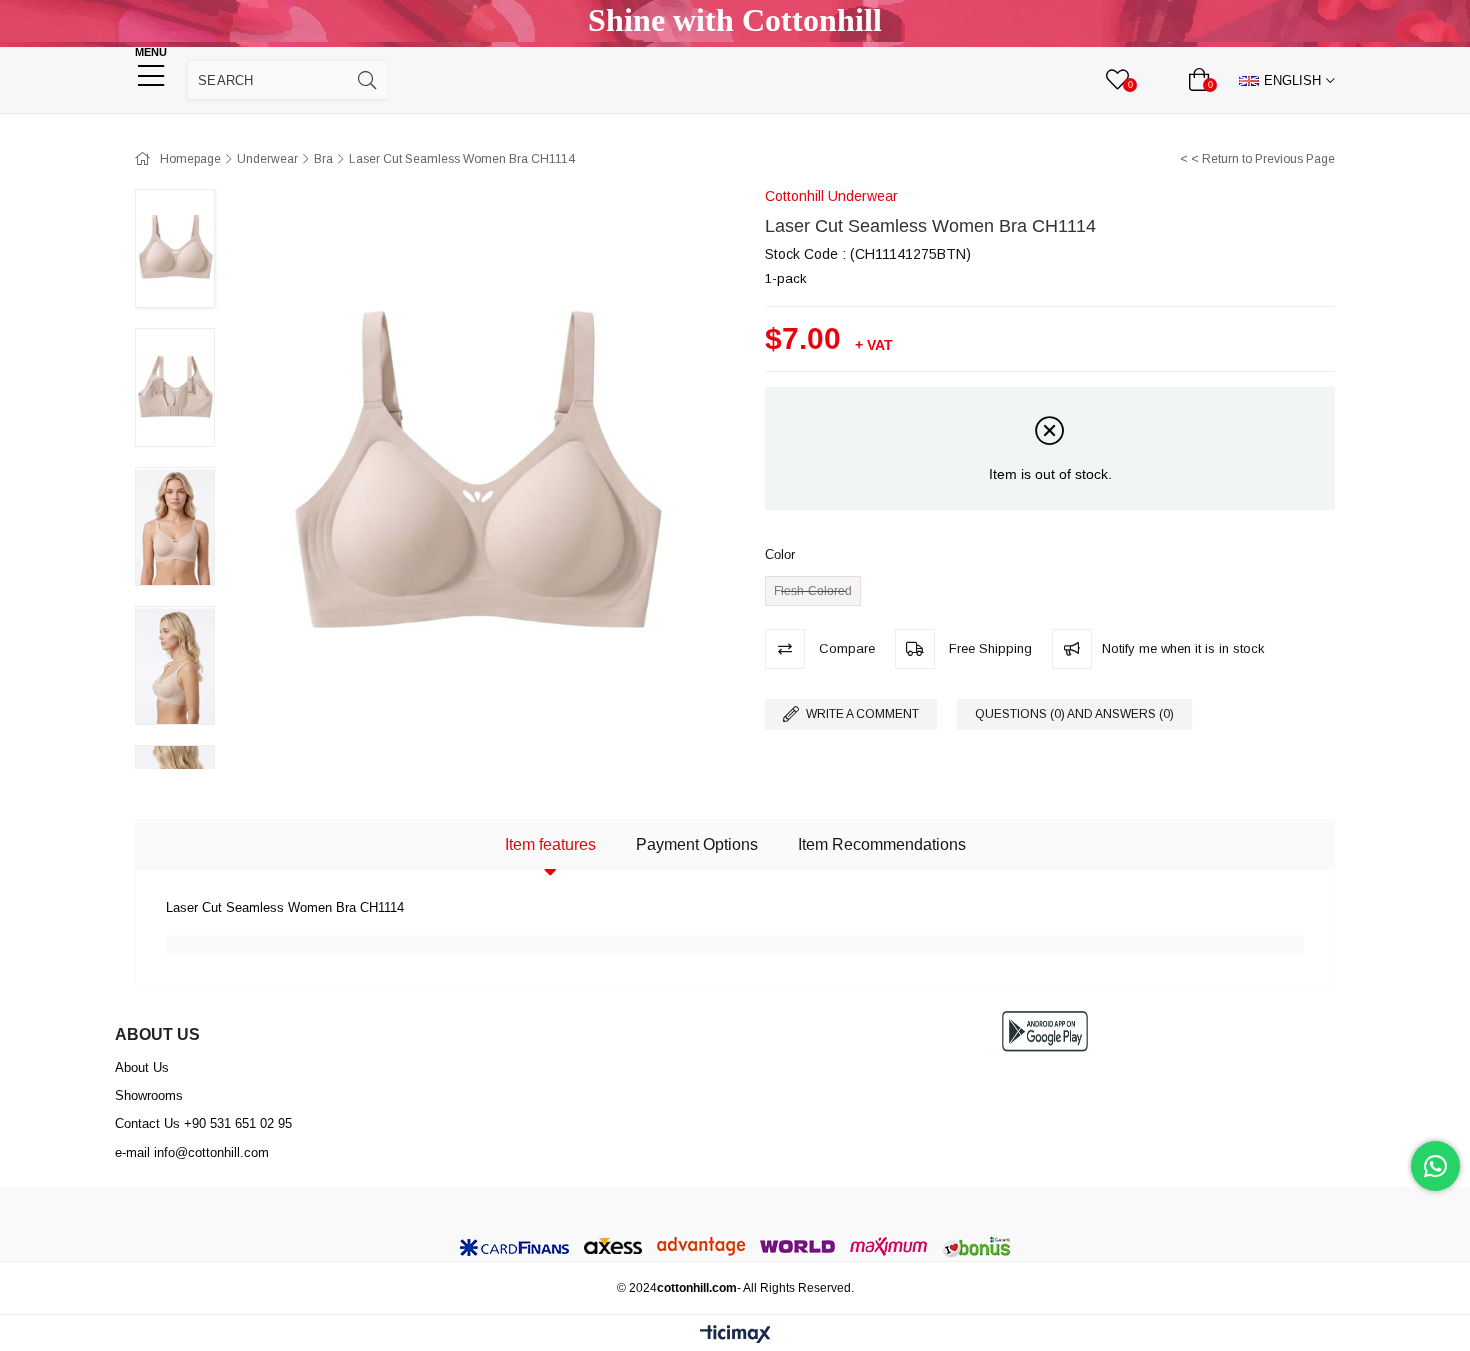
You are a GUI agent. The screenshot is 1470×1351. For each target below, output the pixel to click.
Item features (550, 844)
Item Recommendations (882, 844)
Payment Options (697, 844)
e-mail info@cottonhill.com (192, 1152)
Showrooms (149, 1095)
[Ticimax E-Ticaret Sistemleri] (735, 1335)
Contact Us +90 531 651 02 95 (203, 1123)
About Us (142, 1067)
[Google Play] (1045, 1031)
